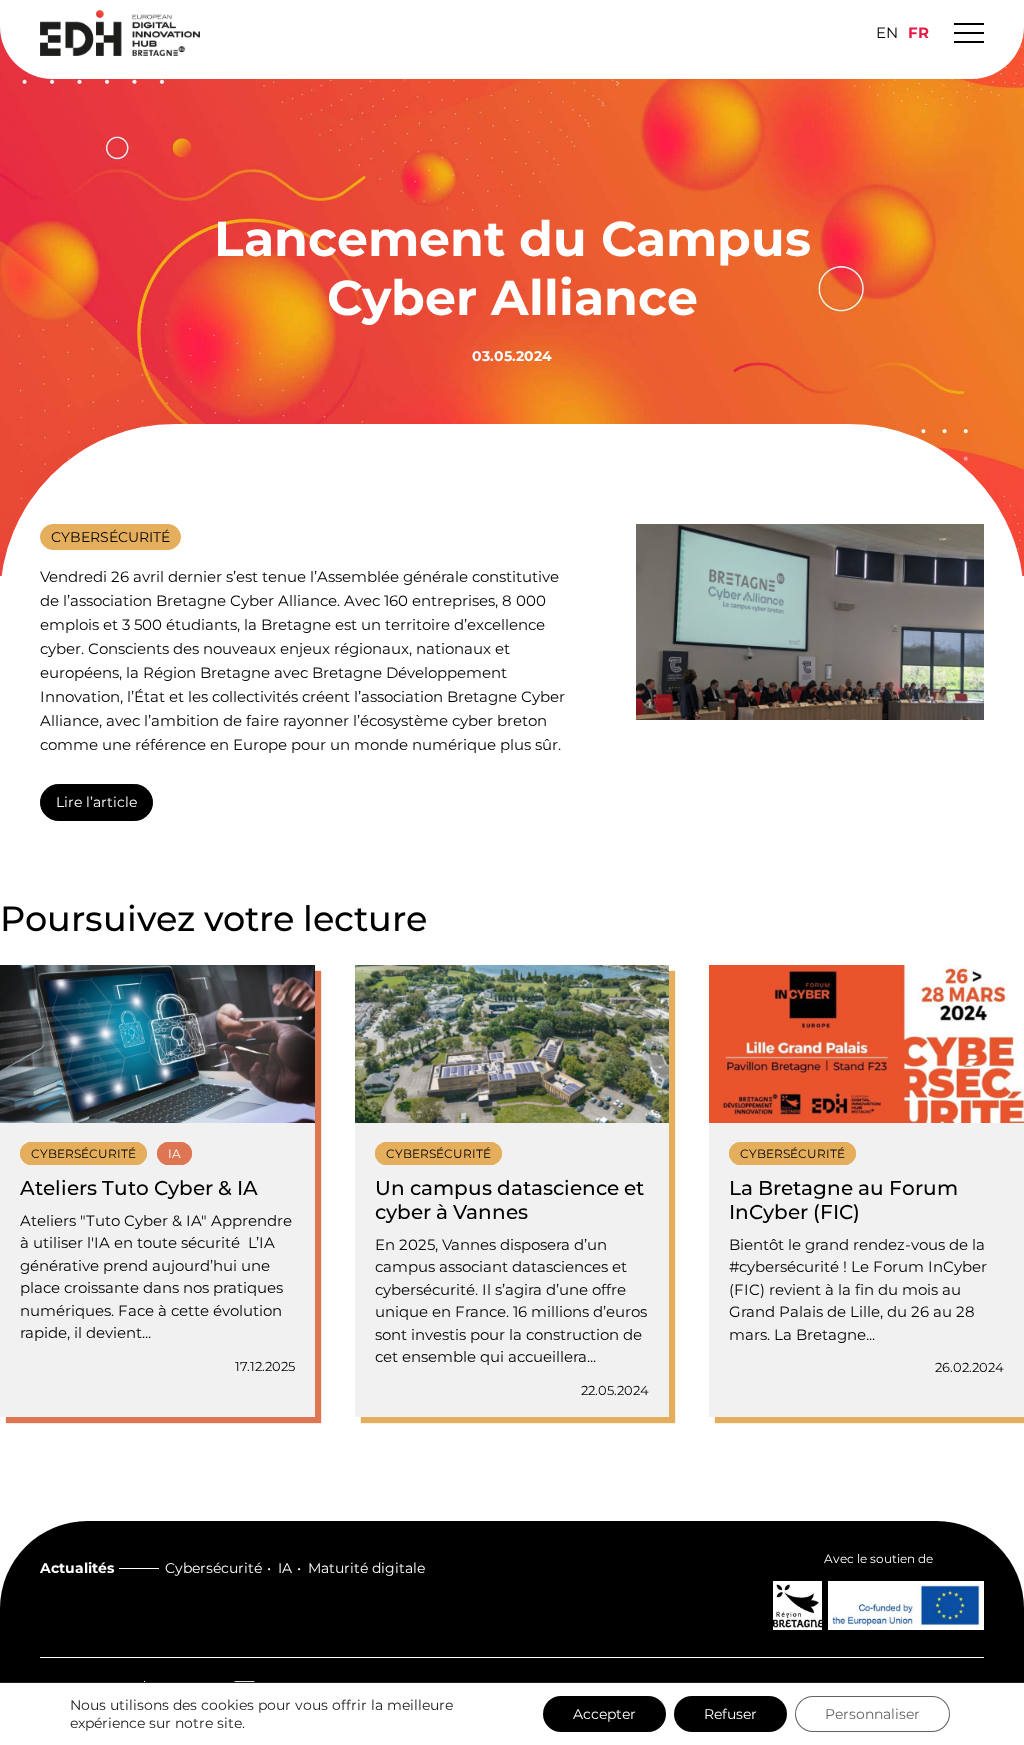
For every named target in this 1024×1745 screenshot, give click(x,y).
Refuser (730, 1714)
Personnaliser (872, 1714)
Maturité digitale (366, 1568)
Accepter (604, 1714)
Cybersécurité (213, 1568)
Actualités (77, 1568)
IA (285, 1568)
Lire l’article (96, 802)
